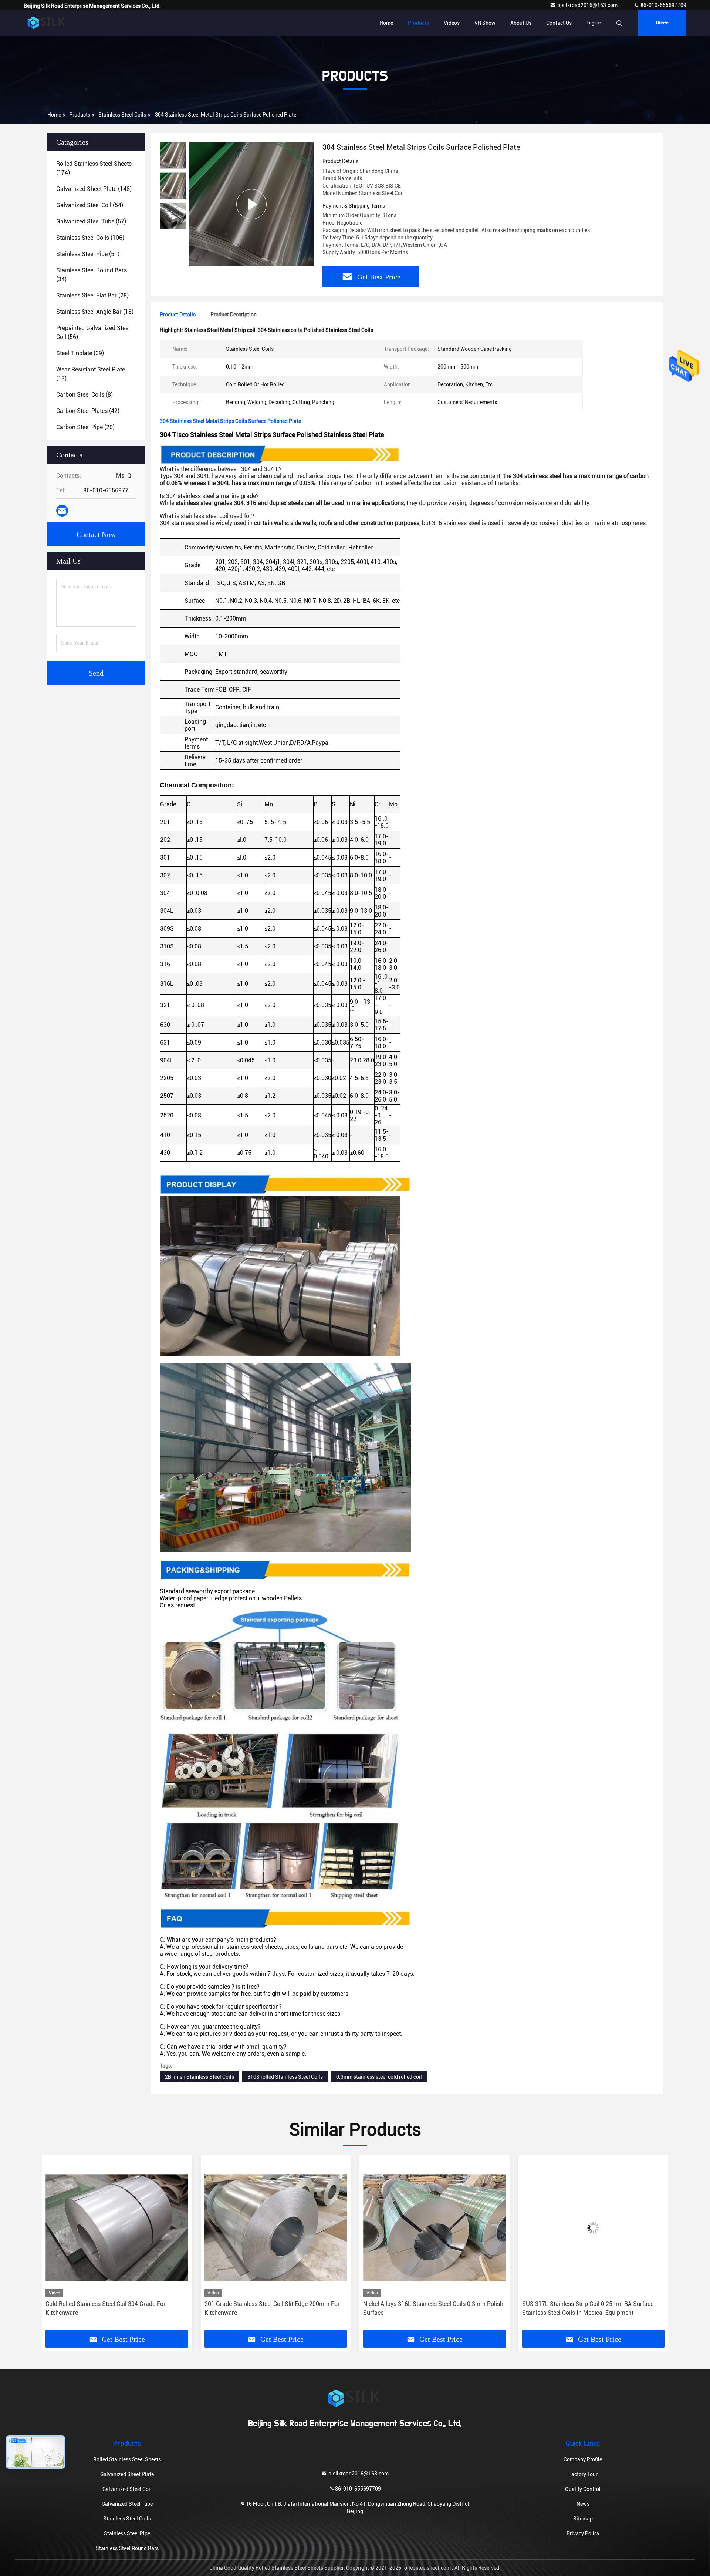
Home (386, 23)
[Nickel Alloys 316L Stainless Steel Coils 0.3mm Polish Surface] (276, 2228)
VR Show (485, 23)
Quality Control (583, 2489)
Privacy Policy (583, 2533)
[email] (62, 511)
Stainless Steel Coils (122, 115)
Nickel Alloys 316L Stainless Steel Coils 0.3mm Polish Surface (275, 2308)
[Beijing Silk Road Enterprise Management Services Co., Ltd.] (47, 23)
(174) (94, 168)
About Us (521, 23)
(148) (94, 189)
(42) (88, 411)
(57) (91, 221)
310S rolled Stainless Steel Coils (285, 2077)
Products (418, 23)
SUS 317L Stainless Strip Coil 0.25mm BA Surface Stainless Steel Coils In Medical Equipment (429, 2308)
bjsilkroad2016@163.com (588, 5)
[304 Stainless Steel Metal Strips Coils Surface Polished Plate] (251, 204)
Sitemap (583, 2519)
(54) (90, 205)
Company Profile (583, 2459)
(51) (88, 254)
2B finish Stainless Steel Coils (200, 2077)
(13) (91, 374)
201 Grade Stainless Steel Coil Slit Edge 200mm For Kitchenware (113, 2308)
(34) (92, 275)
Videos (452, 23)
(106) (90, 238)
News (583, 2504)
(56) (93, 332)
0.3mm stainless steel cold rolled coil (379, 2077)
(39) (80, 353)
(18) (95, 312)
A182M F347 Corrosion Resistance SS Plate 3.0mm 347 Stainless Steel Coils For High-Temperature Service (589, 2309)
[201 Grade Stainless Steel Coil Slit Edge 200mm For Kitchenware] (117, 2228)
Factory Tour (583, 2474)
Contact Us (559, 23)
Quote (662, 23)
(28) (92, 295)
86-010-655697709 (663, 5)
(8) (84, 395)
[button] (55, 2245)
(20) (85, 427)
